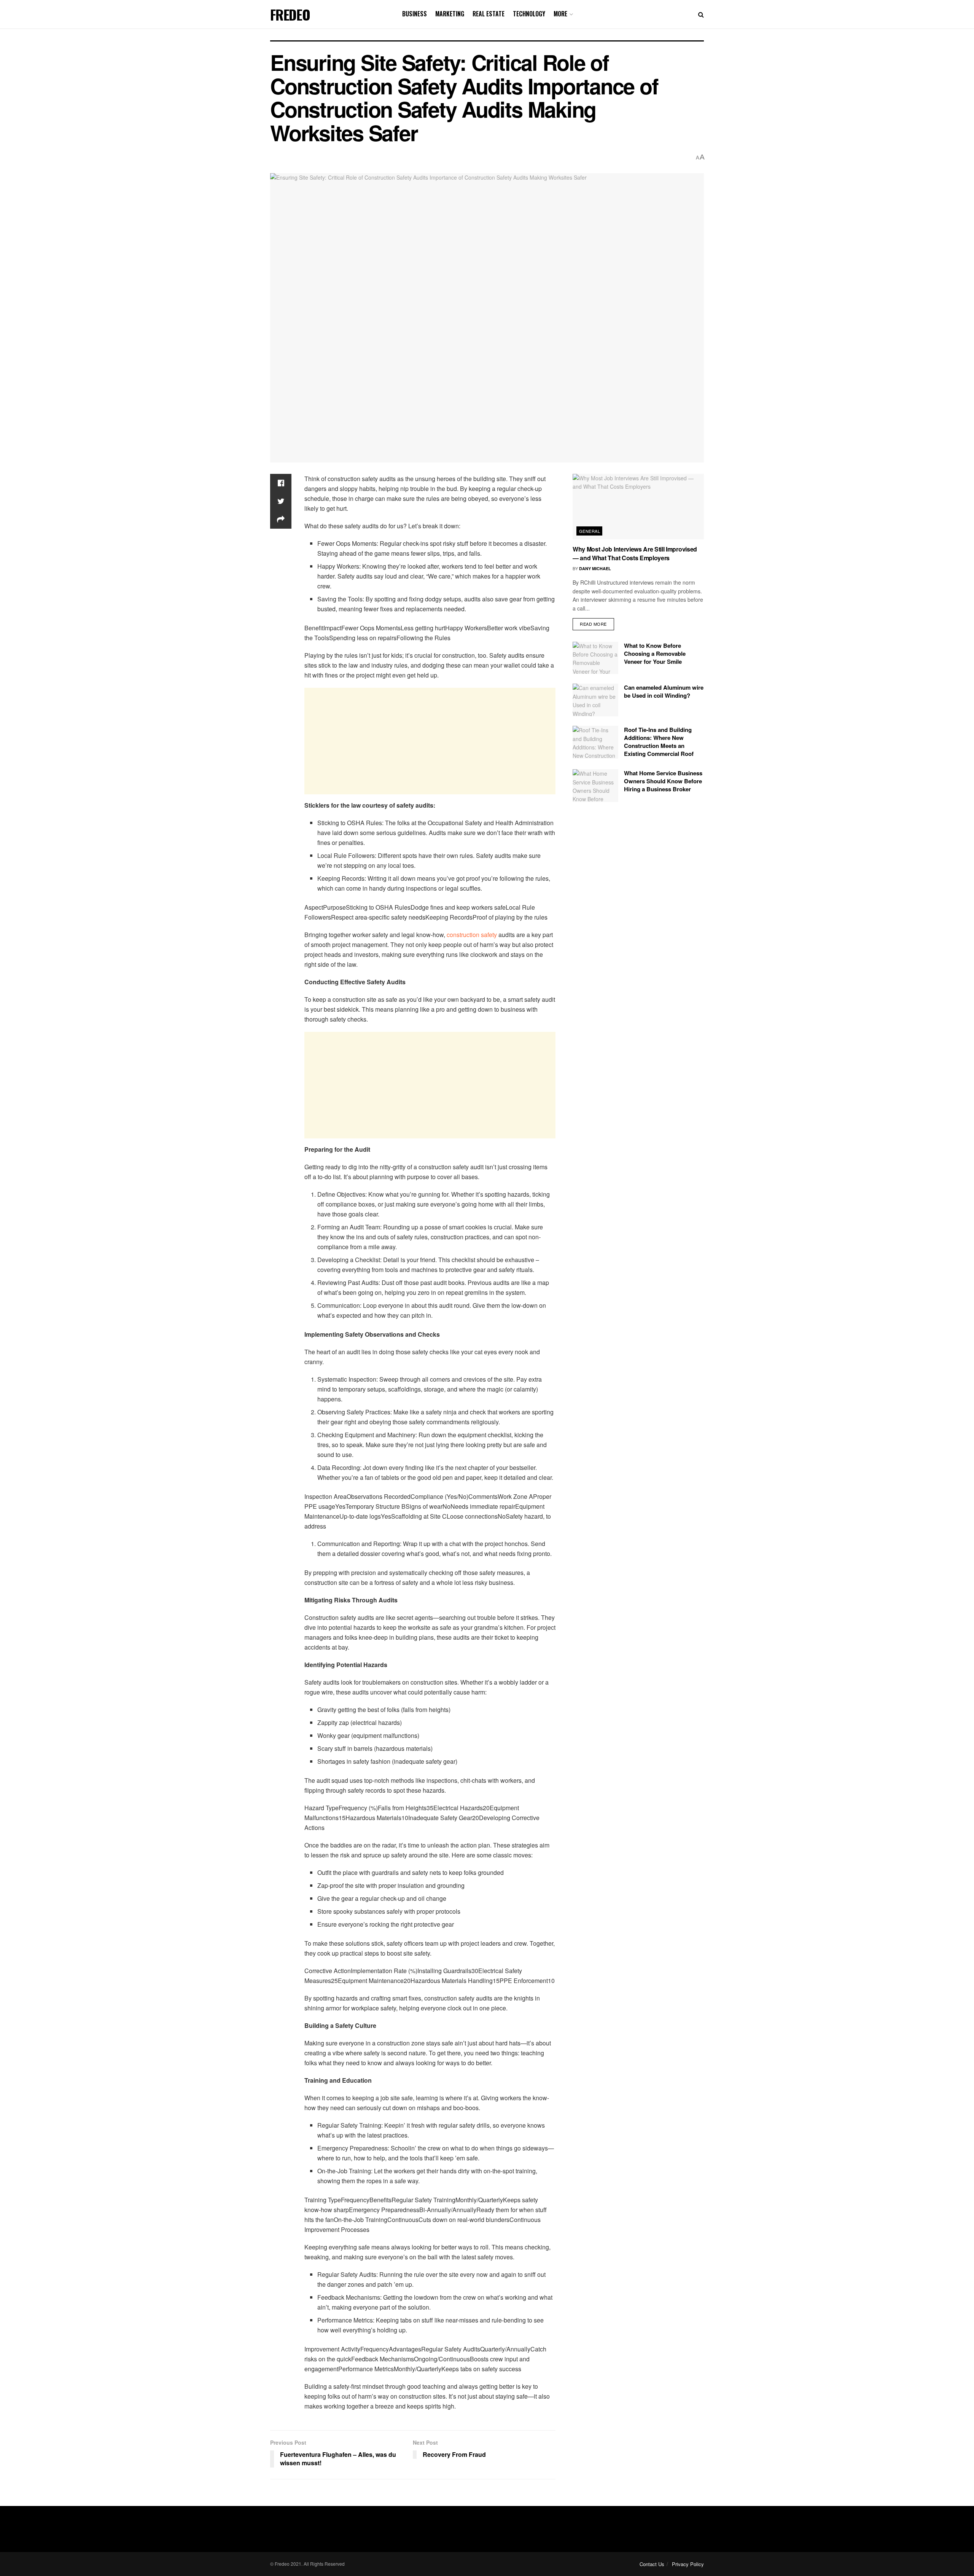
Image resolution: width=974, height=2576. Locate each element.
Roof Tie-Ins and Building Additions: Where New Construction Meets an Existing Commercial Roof (659, 742)
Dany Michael (595, 568)
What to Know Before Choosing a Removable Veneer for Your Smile (655, 654)
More (560, 14)
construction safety (472, 935)
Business (415, 14)
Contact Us (652, 2564)
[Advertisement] (430, 741)
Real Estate (489, 14)
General (590, 531)
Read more (593, 624)
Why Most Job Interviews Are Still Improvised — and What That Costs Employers (635, 553)
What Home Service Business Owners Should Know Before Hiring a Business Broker (663, 781)
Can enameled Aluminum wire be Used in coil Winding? (664, 691)
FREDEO (290, 14)
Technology (529, 14)
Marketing (450, 14)
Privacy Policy (688, 2564)
